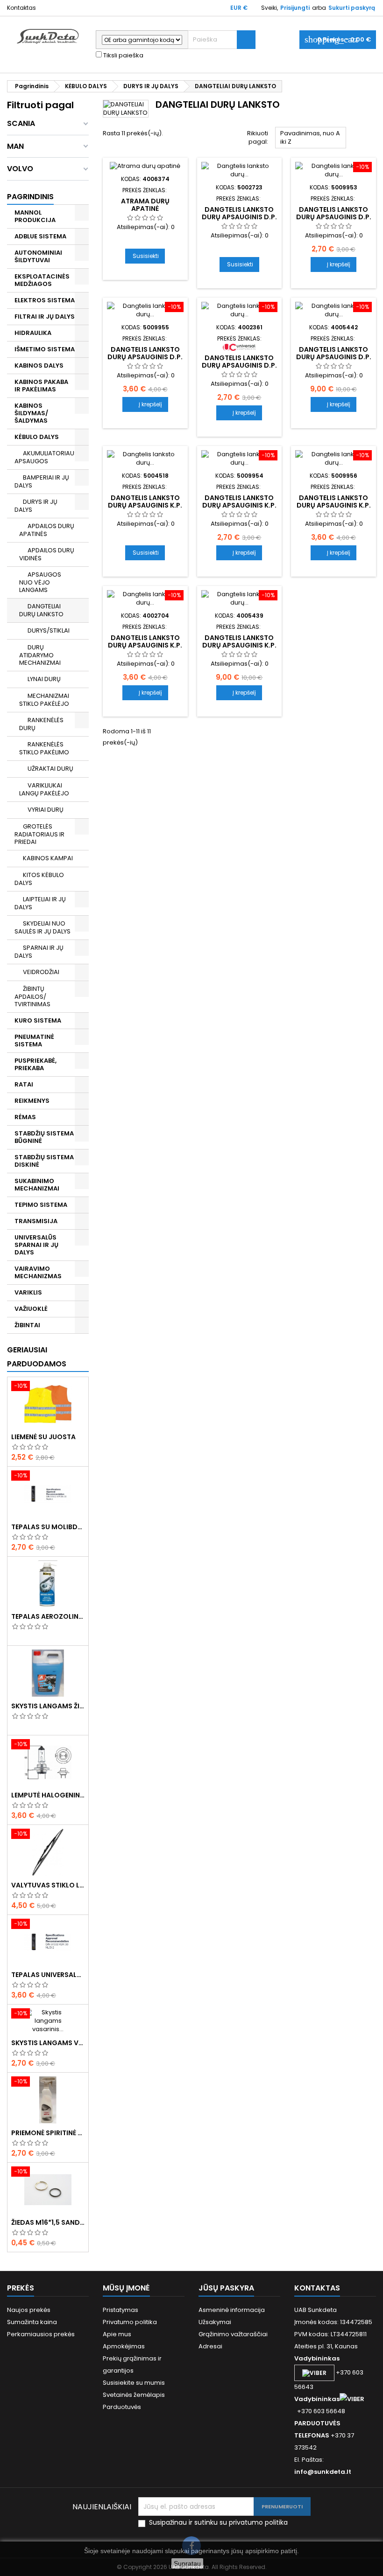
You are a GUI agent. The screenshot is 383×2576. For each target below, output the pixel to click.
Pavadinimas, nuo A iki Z (311, 139)
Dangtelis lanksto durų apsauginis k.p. (145, 501)
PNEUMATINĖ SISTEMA (34, 1041)
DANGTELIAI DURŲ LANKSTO (41, 610)
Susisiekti (146, 256)
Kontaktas (21, 8)
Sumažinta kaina (32, 2322)
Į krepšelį (333, 264)
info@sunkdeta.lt (323, 2472)
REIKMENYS (32, 1101)
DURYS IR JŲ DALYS (36, 506)
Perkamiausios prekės (41, 2334)
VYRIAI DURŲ (46, 810)
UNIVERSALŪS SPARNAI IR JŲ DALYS (36, 1245)
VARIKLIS (28, 1292)
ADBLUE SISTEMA (40, 236)
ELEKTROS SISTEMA (45, 300)
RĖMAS (25, 1117)
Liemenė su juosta (43, 1437)
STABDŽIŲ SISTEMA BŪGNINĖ (44, 1137)
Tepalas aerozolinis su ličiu (48, 1616)
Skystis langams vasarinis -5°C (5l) (48, 2043)
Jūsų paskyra (226, 2288)
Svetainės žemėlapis (134, 2395)
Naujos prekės (29, 2310)
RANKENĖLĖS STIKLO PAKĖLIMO (44, 748)
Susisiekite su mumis (134, 2383)
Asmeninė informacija (232, 2310)
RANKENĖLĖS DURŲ (41, 724)
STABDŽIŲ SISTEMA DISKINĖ (44, 1161)
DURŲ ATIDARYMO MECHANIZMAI (40, 655)
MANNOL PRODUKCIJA (35, 216)
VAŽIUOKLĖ (31, 1309)
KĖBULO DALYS (37, 437)
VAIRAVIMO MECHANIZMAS (38, 1272)
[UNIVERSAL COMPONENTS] (239, 347)
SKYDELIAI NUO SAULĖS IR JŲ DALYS (43, 927)
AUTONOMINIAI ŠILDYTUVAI (38, 256)
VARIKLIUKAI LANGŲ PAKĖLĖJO (44, 789)
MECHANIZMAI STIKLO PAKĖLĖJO (44, 700)
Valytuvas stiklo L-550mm (48, 1885)
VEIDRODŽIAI (41, 972)
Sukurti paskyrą (352, 8)
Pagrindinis (30, 197)
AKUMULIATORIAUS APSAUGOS (46, 457)
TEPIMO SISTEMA (41, 1205)
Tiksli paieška (123, 56)
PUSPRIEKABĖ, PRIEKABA (35, 1064)
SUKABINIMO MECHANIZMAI (37, 1185)
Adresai (210, 2346)
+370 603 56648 (321, 2411)
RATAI (24, 1084)
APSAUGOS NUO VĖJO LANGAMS (40, 582)
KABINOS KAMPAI (48, 858)
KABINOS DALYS (39, 366)
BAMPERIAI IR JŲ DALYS (42, 481)
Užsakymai (215, 2322)
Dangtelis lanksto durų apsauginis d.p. (239, 213)
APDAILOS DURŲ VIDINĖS (47, 554)
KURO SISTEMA (38, 1020)
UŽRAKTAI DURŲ (50, 769)
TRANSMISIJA (36, 1221)
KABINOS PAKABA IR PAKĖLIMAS (41, 386)
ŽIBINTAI (27, 1325)
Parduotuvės (122, 2407)
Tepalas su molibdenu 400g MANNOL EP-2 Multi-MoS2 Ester (48, 1527)
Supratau (187, 2563)
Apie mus (117, 2334)
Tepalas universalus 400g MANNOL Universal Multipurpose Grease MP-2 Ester (48, 1975)
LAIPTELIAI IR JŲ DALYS (40, 903)
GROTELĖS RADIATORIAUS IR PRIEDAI (39, 834)
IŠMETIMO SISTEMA (45, 349)
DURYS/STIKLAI (49, 630)
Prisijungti (295, 8)
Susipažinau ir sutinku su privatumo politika (218, 2523)
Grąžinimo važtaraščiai (233, 2334)
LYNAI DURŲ (44, 679)
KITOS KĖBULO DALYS (39, 879)
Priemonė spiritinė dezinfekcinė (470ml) (48, 2133)
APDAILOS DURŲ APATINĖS (47, 530)
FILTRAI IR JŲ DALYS (45, 317)
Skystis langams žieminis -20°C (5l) (48, 1706)
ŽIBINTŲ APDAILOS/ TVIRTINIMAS (32, 996)
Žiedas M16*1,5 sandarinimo (48, 2222)
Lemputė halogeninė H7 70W (48, 1795)
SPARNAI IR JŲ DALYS (39, 952)
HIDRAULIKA (33, 333)
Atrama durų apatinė (145, 205)
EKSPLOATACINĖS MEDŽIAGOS (42, 280)
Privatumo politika (130, 2322)
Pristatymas (121, 2310)
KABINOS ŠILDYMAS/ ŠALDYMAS (31, 413)
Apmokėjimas (124, 2346)
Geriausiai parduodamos (37, 1357)
